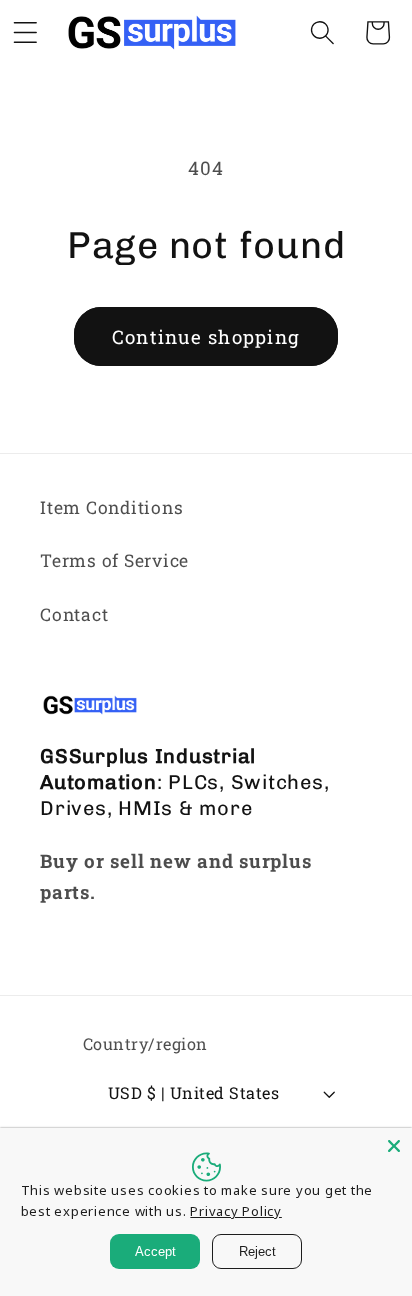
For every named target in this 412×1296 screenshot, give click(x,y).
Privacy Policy (236, 1211)
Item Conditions (111, 507)
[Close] (394, 1146)
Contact (74, 614)
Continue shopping (206, 336)
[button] (322, 32)
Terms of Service (114, 560)
